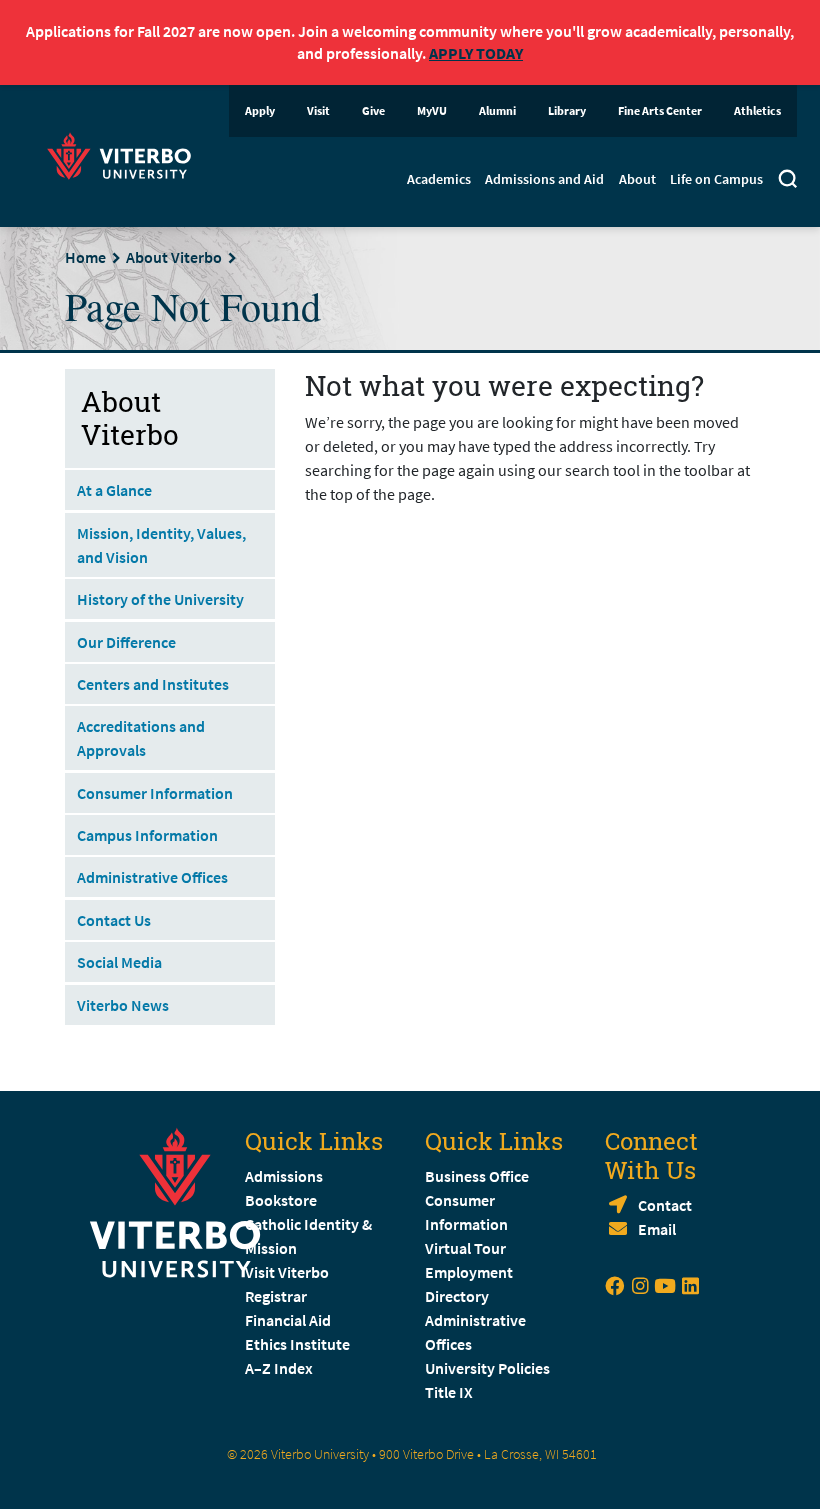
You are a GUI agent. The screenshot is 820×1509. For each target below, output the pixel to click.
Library (567, 110)
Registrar (276, 1296)
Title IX (449, 1392)
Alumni (497, 110)
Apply (260, 110)
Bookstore (281, 1200)
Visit (318, 110)
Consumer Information (155, 793)
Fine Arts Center (660, 110)
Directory (458, 1296)
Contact (665, 1205)
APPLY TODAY (476, 53)
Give (373, 110)
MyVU (432, 110)
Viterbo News (123, 1005)
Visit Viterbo (287, 1272)
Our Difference (126, 642)
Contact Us (114, 920)
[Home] (125, 153)
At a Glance (114, 490)
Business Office (477, 1176)
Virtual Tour (465, 1248)
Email (657, 1229)
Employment (469, 1272)
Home (85, 257)
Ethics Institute (297, 1344)
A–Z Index (279, 1368)
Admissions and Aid (544, 179)
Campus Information (147, 835)
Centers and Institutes (153, 684)
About (637, 179)
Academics (439, 179)
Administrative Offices (152, 877)
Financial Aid (288, 1320)
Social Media (119, 962)
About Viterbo (174, 257)
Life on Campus (716, 179)
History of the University (160, 599)
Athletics (757, 110)
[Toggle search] (787, 182)
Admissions (284, 1176)
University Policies (487, 1368)
